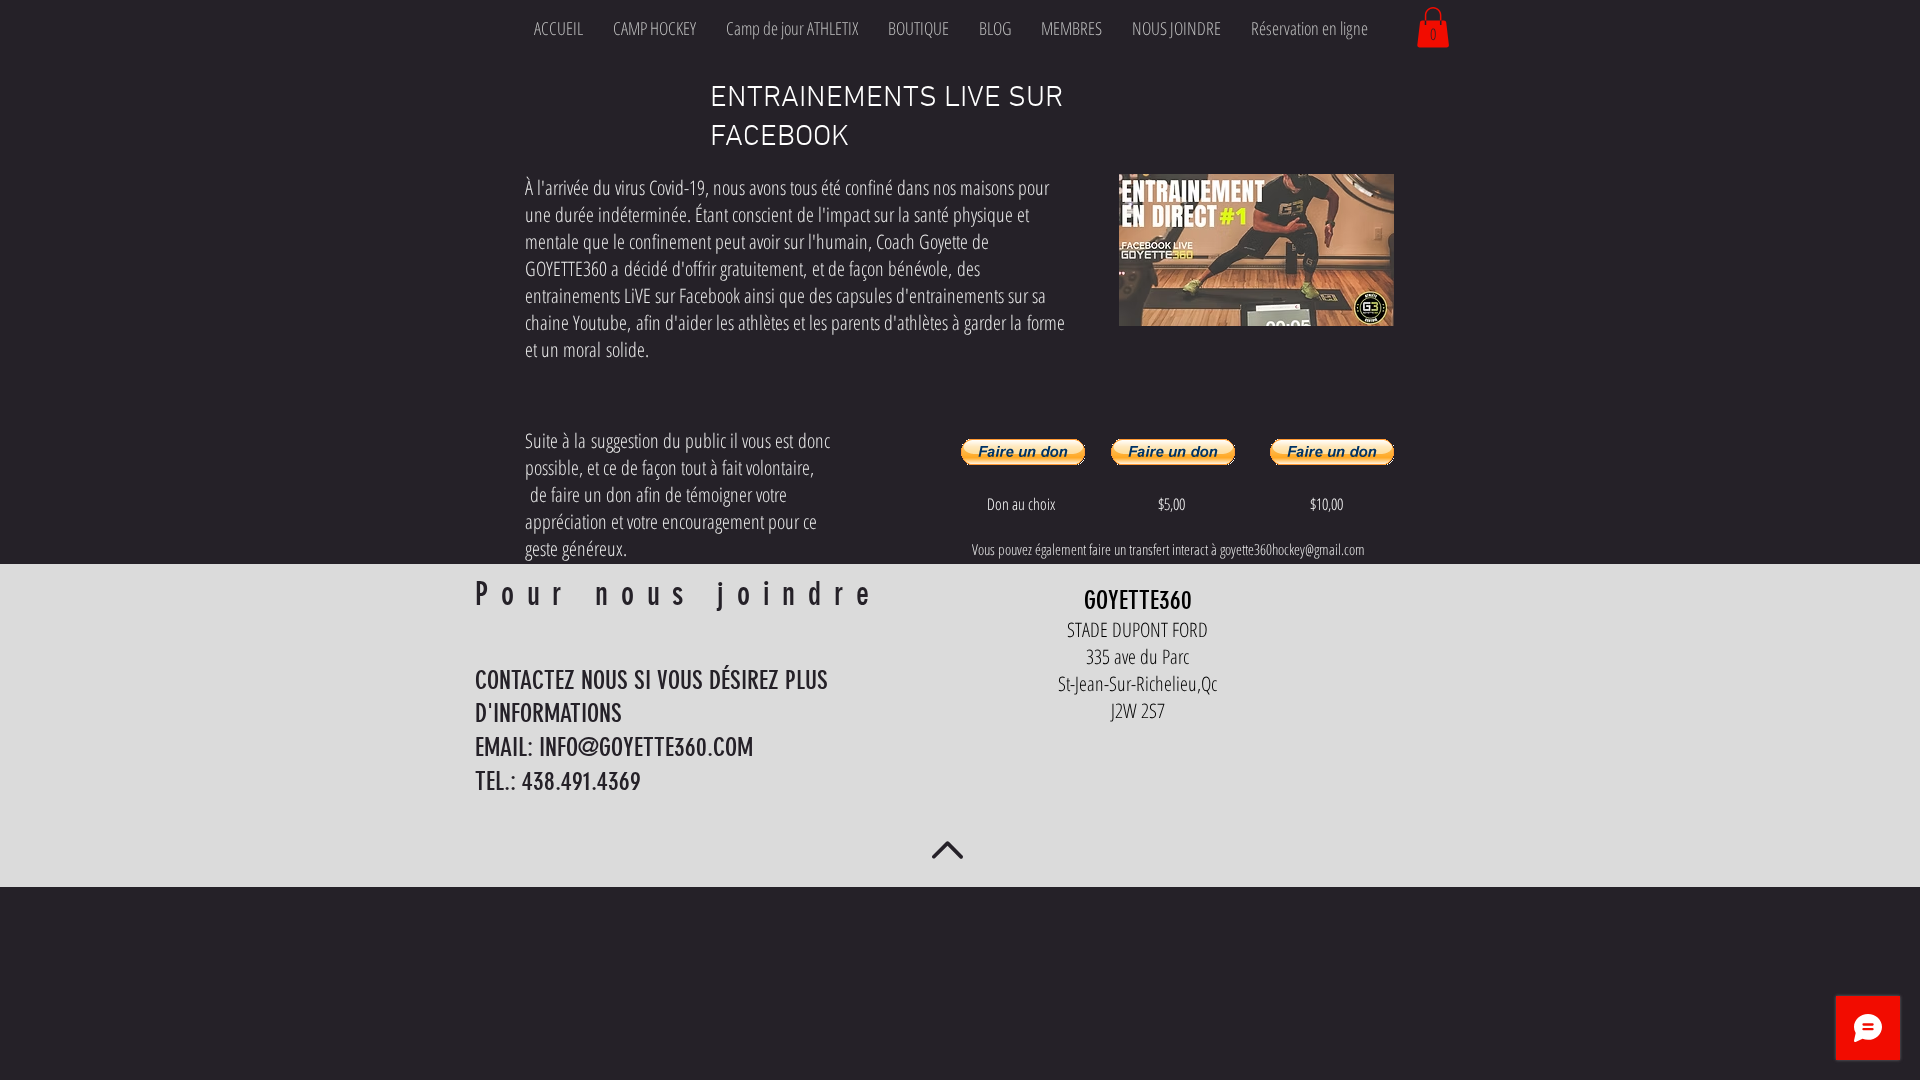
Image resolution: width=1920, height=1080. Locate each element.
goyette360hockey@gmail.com (1292, 549)
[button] (1433, 27)
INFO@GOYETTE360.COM (646, 747)
